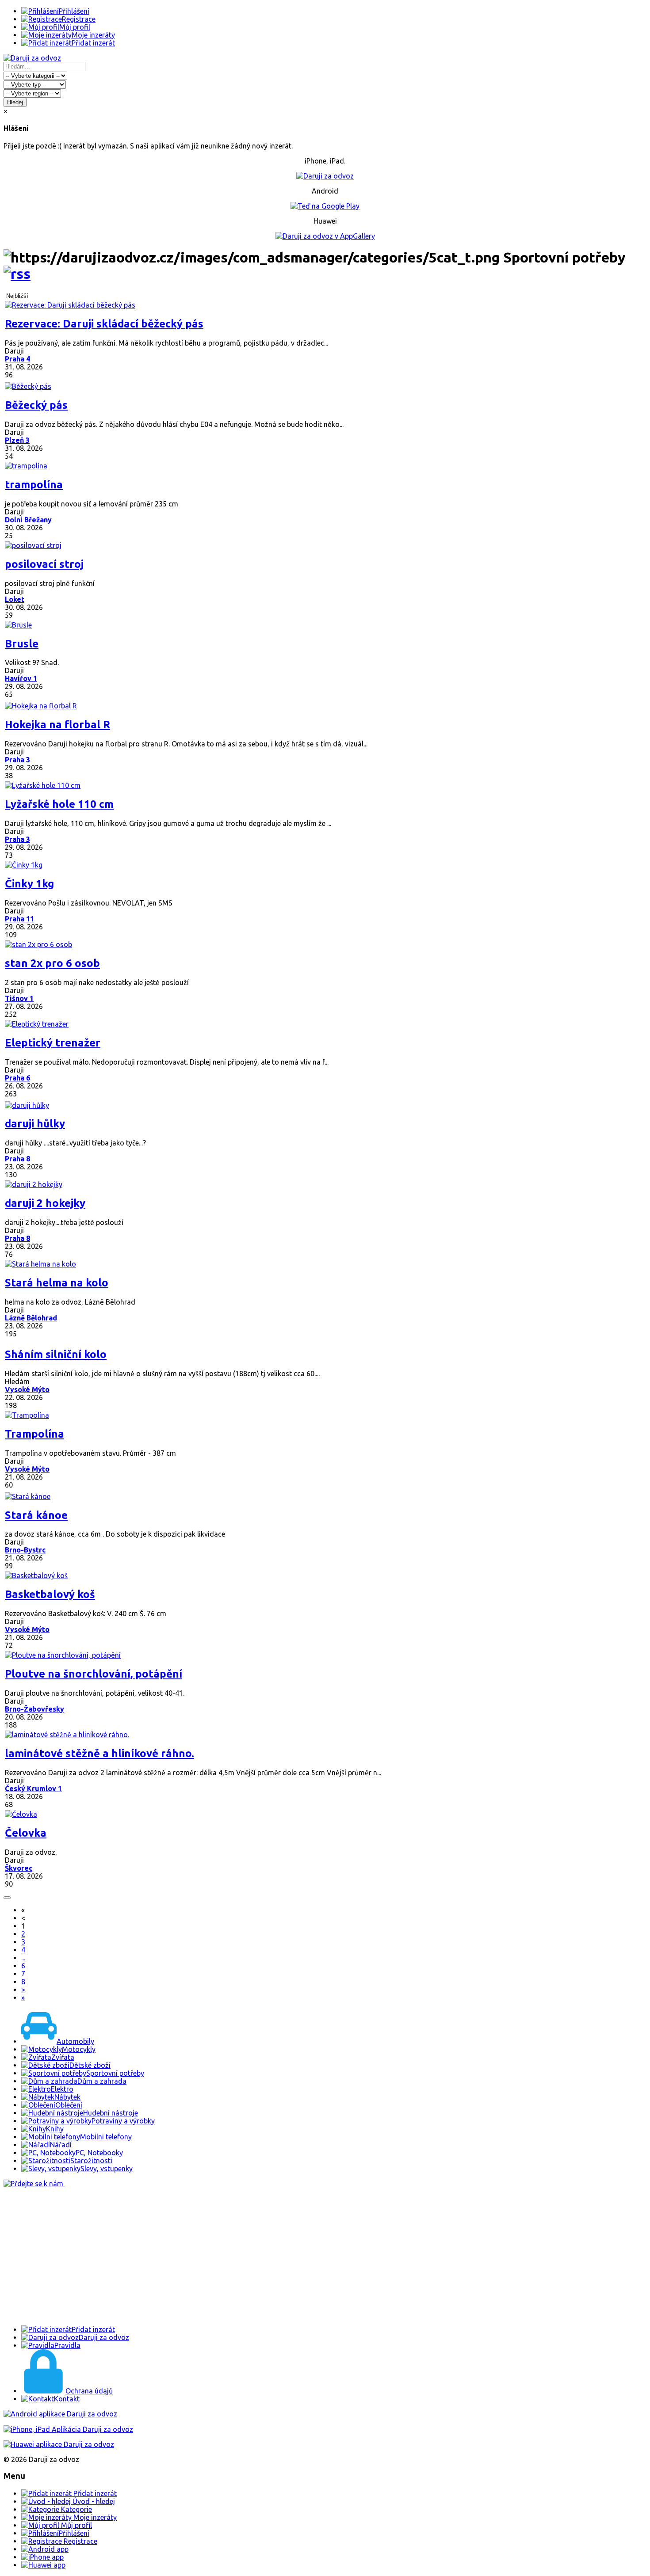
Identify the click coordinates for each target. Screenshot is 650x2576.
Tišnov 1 (19, 998)
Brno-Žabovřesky (34, 1709)
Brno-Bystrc (25, 1550)
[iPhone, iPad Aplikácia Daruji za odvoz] (68, 2429)
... (23, 1958)
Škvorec (19, 1868)
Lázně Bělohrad (31, 1318)
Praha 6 (17, 1078)
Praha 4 (17, 359)
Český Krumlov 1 (33, 1788)
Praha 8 (17, 1159)
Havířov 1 (21, 678)
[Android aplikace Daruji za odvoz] (60, 2414)
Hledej (15, 102)
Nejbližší (17, 296)
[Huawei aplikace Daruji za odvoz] (59, 2444)
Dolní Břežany (28, 520)
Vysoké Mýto (27, 1389)
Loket (15, 599)
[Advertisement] (269, 2256)
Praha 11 (19, 919)
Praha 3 (17, 760)
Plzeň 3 (17, 440)
